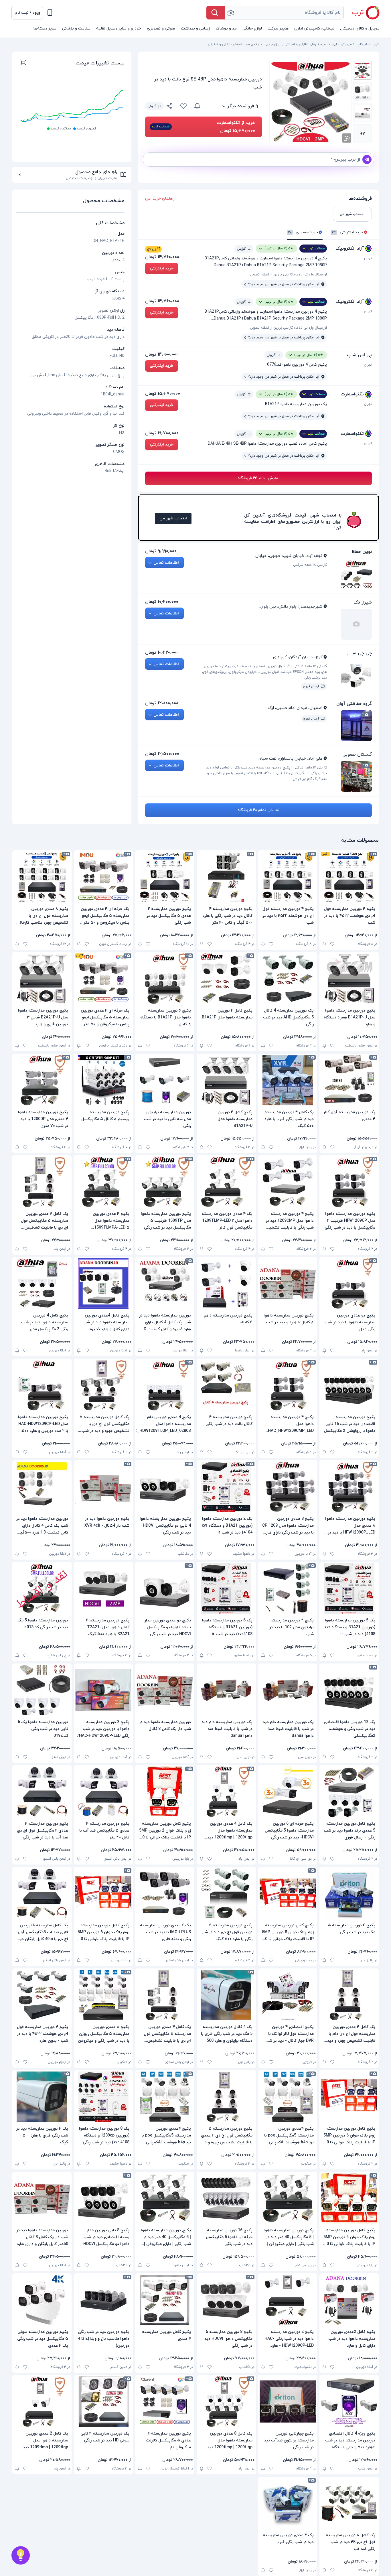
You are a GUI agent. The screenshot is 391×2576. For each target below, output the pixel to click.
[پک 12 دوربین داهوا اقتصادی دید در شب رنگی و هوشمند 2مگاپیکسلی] (349, 1690)
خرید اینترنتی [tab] (347, 233)
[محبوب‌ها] (183, 106)
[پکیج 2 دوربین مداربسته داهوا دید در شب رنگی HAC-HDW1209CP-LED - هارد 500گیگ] (288, 2300)
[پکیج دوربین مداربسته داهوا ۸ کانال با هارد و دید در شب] (288, 1284)
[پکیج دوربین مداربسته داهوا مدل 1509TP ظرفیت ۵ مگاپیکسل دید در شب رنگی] (165, 1182)
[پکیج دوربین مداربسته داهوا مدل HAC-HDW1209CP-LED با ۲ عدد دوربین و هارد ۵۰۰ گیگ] (42, 1385)
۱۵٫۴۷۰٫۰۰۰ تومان (163, 394)
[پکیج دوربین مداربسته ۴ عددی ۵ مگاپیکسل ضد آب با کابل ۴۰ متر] (103, 1792)
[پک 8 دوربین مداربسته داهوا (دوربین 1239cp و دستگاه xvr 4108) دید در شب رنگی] (103, 2097)
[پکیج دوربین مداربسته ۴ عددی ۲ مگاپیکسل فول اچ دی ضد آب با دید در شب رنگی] (42, 1792)
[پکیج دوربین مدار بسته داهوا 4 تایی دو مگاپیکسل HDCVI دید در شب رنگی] (165, 1487)
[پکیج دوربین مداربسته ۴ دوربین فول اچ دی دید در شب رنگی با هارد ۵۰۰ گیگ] (226, 1893)
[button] (27, 13)
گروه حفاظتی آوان (354, 704)
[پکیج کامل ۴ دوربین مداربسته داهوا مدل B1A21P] (226, 979)
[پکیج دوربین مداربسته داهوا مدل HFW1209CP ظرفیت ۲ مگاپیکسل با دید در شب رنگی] (349, 1182)
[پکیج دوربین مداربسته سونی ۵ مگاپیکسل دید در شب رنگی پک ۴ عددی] (42, 2300)
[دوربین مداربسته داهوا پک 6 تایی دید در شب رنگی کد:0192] (42, 1690)
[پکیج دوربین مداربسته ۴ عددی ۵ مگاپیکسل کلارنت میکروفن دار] (165, 2402)
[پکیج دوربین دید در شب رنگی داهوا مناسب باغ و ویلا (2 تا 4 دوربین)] (103, 2300)
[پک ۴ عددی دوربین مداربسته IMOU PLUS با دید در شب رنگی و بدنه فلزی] (165, 1893)
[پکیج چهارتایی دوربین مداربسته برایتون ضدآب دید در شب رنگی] (288, 2402)
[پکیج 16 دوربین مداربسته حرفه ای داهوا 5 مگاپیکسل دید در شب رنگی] (226, 2198)
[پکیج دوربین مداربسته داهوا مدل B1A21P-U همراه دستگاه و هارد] (349, 979)
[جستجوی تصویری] (230, 13)
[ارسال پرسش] (367, 159)
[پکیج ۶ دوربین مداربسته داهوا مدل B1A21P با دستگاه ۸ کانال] (165, 979)
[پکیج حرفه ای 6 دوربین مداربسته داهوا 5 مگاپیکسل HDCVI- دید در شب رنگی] (288, 1792)
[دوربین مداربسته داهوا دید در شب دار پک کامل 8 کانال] (165, 1690)
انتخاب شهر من (173, 518)
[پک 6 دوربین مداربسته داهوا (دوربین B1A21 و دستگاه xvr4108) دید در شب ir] (226, 1588)
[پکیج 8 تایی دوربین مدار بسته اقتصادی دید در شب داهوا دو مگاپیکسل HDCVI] (103, 2198)
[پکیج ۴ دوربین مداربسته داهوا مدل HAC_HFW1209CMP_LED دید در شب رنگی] (288, 1385)
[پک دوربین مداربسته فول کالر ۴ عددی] (349, 1080)
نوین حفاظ (362, 552)
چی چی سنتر (359, 653)
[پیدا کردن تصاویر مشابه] (347, 138)
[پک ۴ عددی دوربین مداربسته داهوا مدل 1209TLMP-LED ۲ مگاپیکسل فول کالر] (226, 1182)
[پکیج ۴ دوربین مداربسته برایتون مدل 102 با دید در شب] (288, 1588)
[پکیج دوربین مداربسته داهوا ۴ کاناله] (226, 1284)
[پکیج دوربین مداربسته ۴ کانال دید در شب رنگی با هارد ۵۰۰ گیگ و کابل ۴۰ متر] (226, 877)
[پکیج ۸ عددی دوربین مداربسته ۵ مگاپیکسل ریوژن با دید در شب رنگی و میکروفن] (103, 1995)
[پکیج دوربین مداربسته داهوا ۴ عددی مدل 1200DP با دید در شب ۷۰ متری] (42, 1080)
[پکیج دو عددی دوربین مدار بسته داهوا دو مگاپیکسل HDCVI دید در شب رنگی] (165, 1588)
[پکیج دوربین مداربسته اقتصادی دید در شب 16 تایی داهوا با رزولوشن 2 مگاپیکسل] (349, 1385)
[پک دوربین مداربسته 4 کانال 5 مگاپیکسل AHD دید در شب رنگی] (288, 979)
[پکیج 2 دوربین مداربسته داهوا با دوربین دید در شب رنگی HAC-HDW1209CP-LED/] (103, 1690)
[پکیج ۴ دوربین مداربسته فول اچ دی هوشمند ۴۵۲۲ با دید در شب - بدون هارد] (42, 1995)
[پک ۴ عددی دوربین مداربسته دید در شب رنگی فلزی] (288, 2503)
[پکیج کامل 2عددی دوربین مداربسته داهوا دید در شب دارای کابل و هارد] (349, 2300)
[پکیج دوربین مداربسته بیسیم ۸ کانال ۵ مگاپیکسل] (103, 1080)
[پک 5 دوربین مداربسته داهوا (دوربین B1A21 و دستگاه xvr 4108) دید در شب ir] (349, 1588)
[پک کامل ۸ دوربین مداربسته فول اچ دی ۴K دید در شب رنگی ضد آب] (349, 2503)
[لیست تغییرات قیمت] (23, 63)
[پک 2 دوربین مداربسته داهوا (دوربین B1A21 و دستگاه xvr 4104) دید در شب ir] (226, 1487)
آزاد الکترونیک (350, 249)
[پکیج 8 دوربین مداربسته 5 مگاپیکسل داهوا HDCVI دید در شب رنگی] (226, 2300)
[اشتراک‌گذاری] (170, 107)
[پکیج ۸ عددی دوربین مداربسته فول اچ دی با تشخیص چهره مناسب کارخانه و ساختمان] (42, 877)
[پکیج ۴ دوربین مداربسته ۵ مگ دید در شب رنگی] (349, 1893)
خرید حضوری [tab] (303, 233)
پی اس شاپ (359, 355)
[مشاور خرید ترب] (21, 2555)
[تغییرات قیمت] (197, 106)
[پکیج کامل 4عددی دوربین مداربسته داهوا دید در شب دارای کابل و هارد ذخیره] (103, 1284)
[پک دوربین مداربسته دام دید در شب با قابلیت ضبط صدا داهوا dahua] (288, 1690)
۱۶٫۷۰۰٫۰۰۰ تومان (162, 433)
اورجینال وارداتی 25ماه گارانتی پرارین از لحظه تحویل (289, 275)
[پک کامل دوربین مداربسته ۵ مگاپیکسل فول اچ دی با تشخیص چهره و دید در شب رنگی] (103, 1385)
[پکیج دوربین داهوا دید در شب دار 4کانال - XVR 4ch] (103, 1487)
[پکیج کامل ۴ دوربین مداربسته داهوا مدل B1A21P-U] (226, 1080)
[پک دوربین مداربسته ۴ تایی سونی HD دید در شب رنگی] (103, 2402)
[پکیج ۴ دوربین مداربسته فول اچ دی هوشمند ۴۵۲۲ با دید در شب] (349, 877)
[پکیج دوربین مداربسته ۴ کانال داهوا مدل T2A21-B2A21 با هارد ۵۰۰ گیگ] (103, 1588)
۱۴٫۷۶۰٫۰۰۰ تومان (162, 257)
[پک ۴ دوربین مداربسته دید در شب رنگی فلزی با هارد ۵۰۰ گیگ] (42, 2097)
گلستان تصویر (358, 754)
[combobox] (284, 13)
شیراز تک (363, 602)
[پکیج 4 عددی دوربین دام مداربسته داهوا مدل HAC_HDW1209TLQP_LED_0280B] (165, 1385)
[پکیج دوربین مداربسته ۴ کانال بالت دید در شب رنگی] (226, 1385)
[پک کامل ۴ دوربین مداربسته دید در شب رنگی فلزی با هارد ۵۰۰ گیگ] (288, 1080)
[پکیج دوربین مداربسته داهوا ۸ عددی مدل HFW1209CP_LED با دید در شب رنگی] (349, 1487)
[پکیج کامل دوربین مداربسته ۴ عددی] (165, 2300)
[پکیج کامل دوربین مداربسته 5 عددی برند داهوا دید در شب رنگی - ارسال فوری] (349, 1792)
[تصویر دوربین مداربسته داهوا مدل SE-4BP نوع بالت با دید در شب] (362, 70)
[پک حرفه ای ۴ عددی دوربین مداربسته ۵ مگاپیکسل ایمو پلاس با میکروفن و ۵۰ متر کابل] (103, 877)
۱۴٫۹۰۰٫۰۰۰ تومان (162, 354)
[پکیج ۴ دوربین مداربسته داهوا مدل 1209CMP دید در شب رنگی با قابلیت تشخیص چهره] (288, 1182)
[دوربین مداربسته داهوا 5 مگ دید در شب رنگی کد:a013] (42, 1588)
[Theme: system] (50, 13)
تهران (368, 258)
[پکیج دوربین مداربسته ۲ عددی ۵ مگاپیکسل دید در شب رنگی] (165, 877)
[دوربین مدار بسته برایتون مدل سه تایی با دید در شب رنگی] (165, 1080)
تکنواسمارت (352, 394)
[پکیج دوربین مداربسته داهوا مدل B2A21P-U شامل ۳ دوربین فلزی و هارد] (42, 979)
